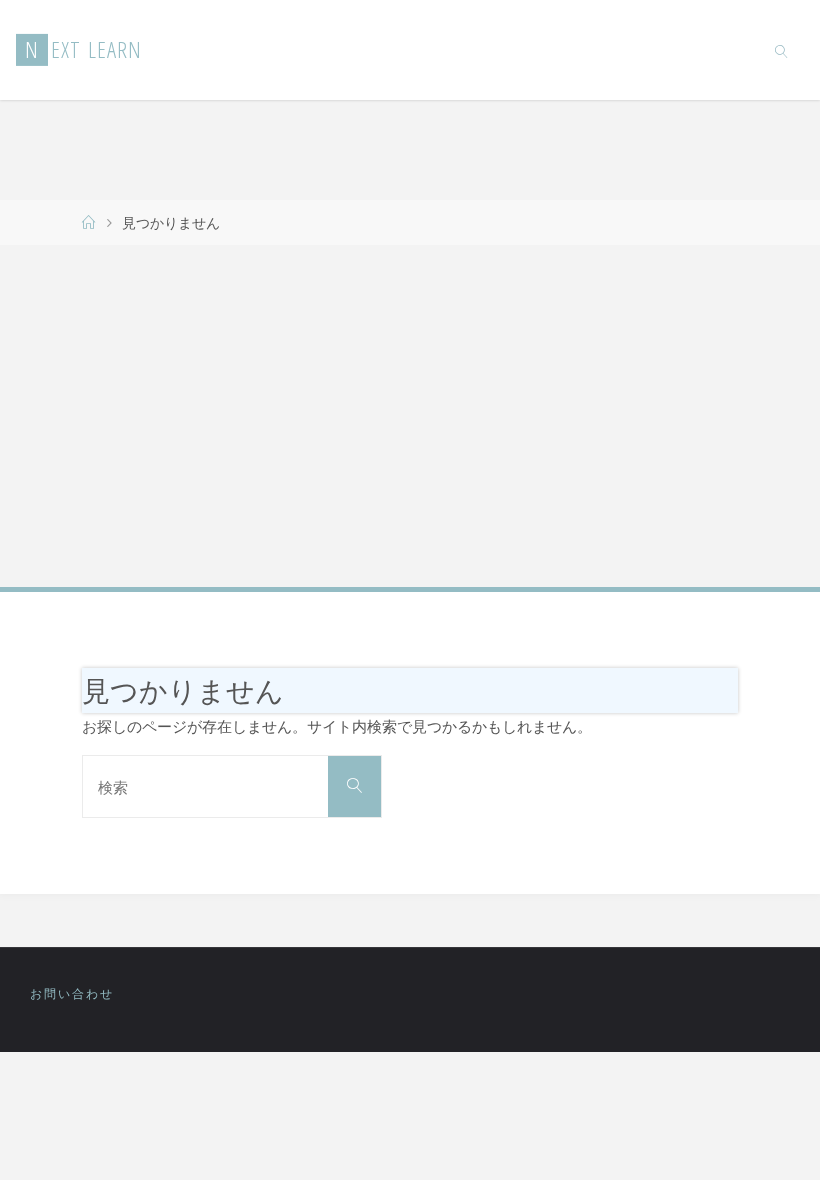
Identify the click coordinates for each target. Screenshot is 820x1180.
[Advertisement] (410, 415)
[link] (782, 50)
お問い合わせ (72, 993)
